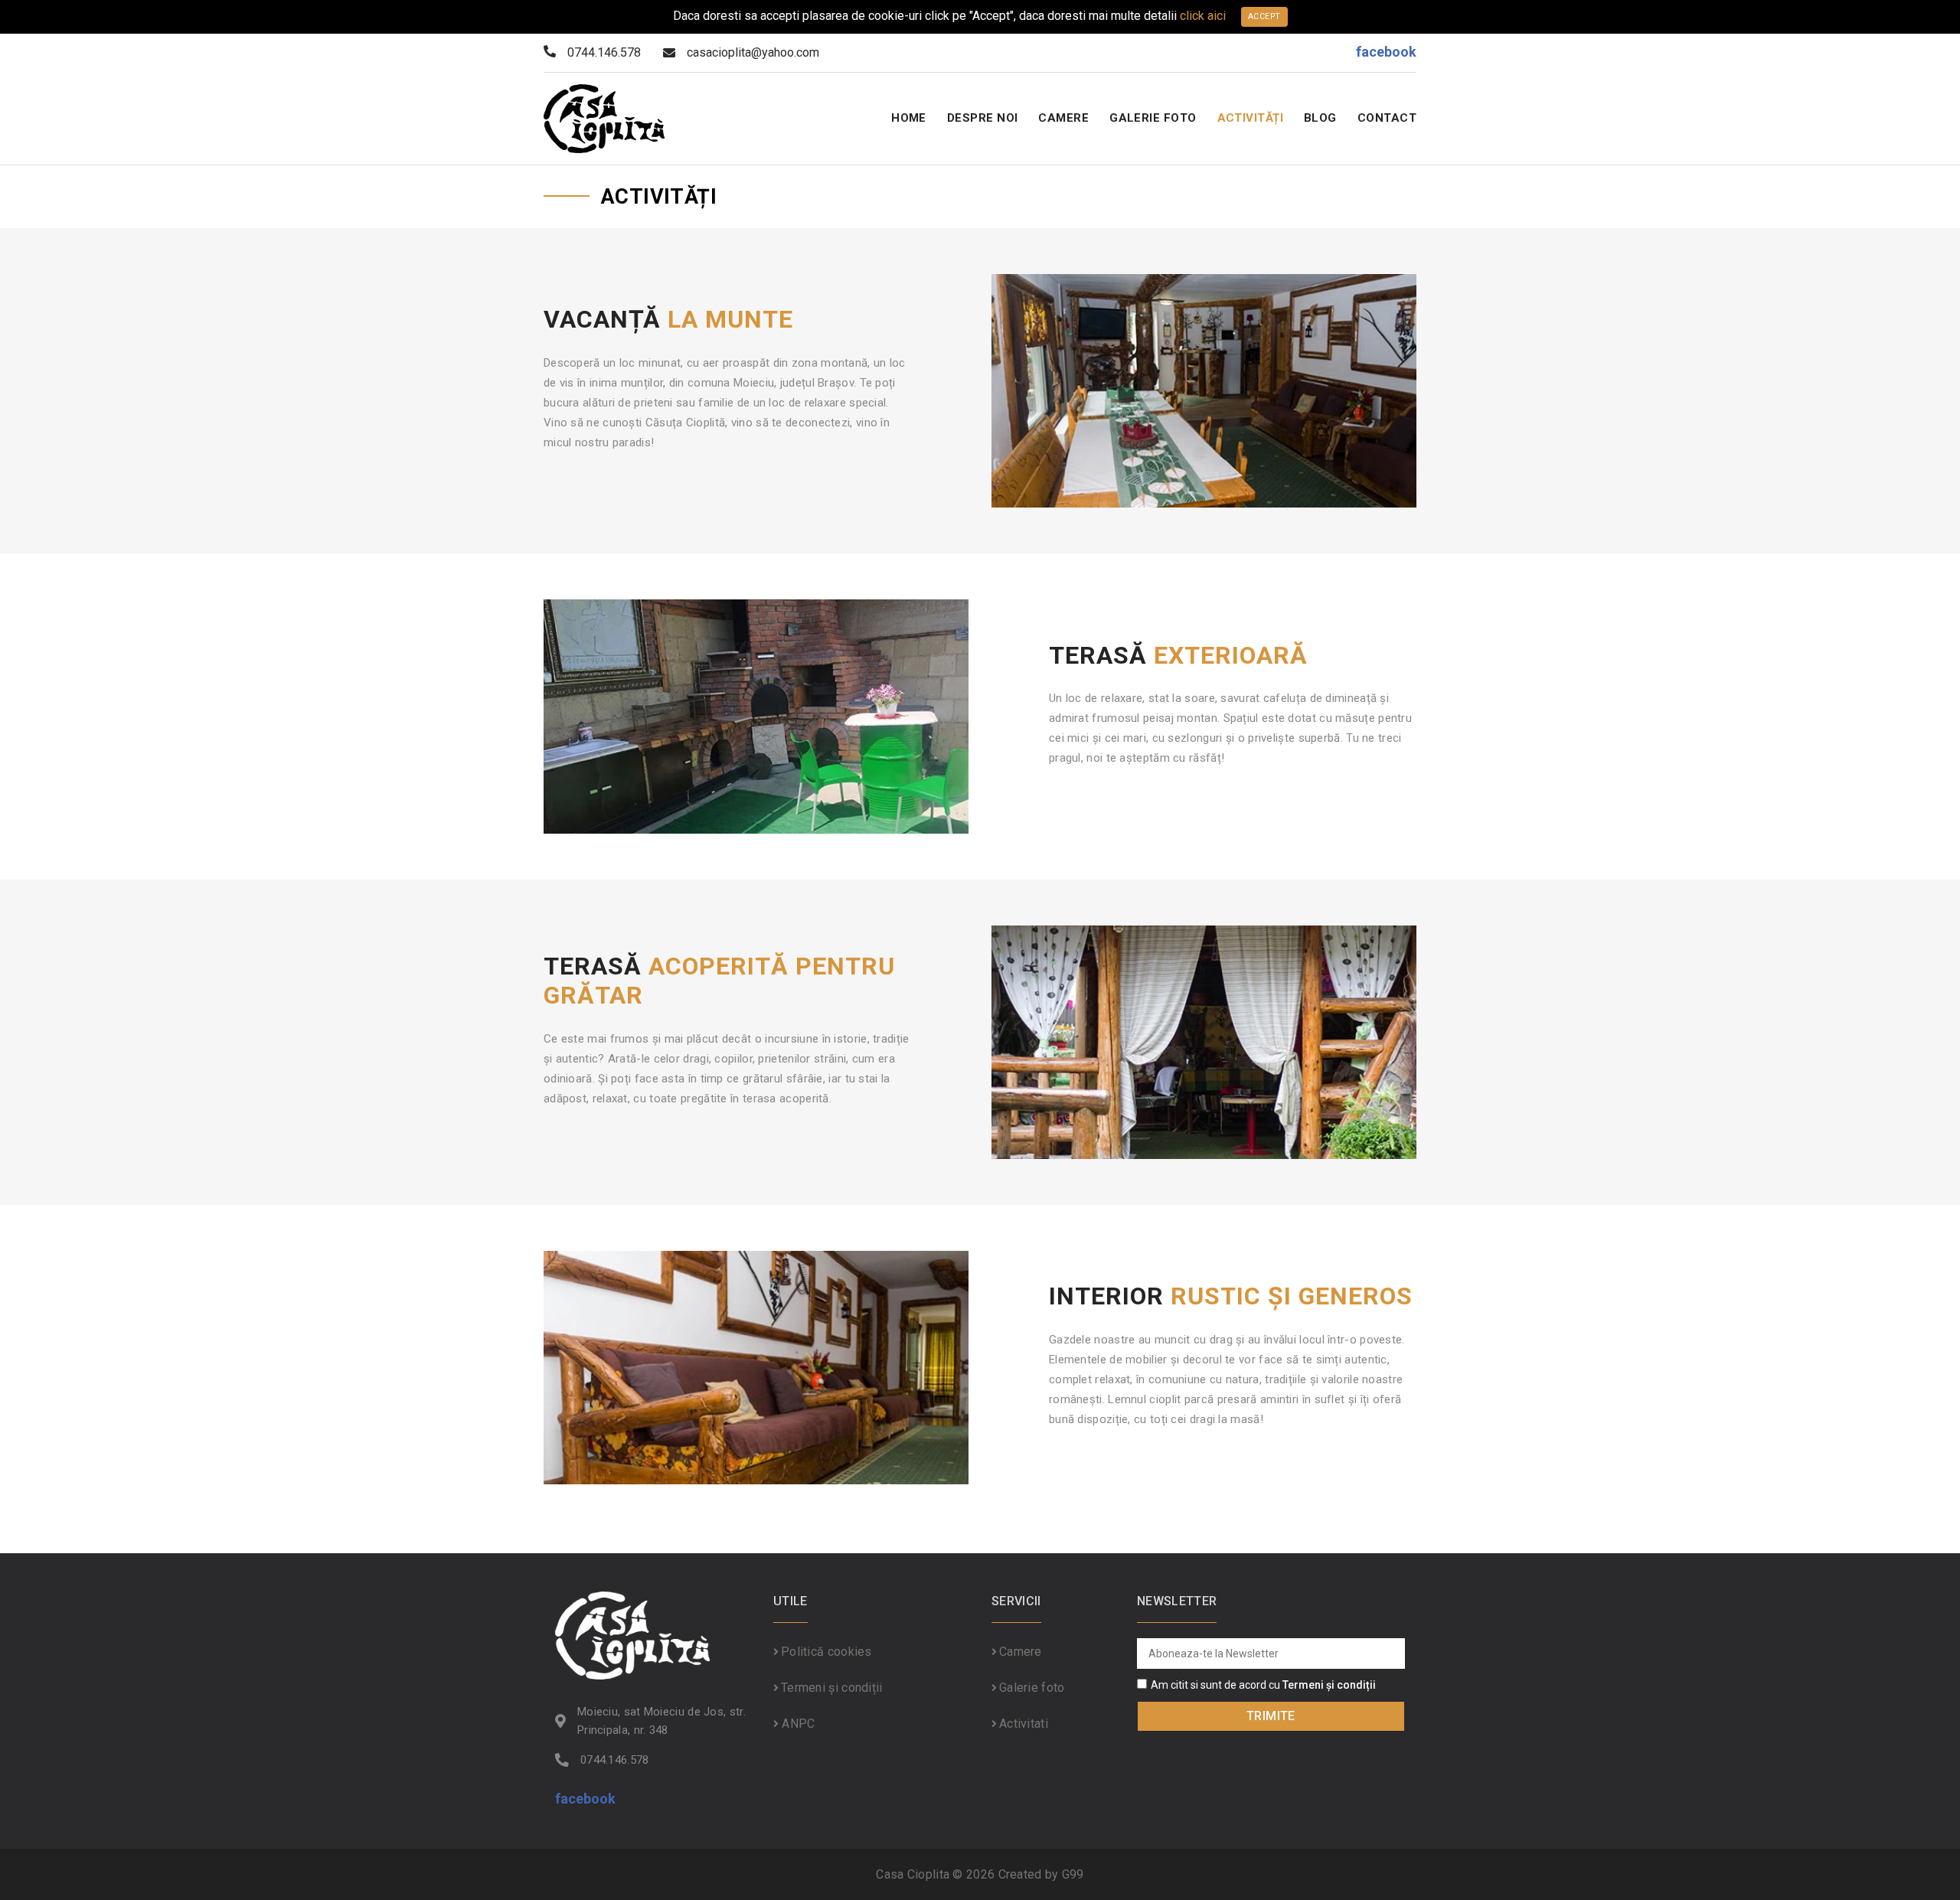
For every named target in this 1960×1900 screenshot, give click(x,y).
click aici (1203, 16)
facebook (1386, 52)
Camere (1063, 118)
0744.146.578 (615, 1760)
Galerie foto (1153, 118)
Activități (1251, 118)
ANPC (797, 1724)
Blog (1320, 118)
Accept (1264, 16)
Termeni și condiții (832, 1688)
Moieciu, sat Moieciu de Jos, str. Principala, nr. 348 (661, 1721)
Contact (1387, 118)
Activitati (1024, 1724)
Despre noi (983, 118)
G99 (1073, 1874)
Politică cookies (826, 1652)
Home (909, 118)
